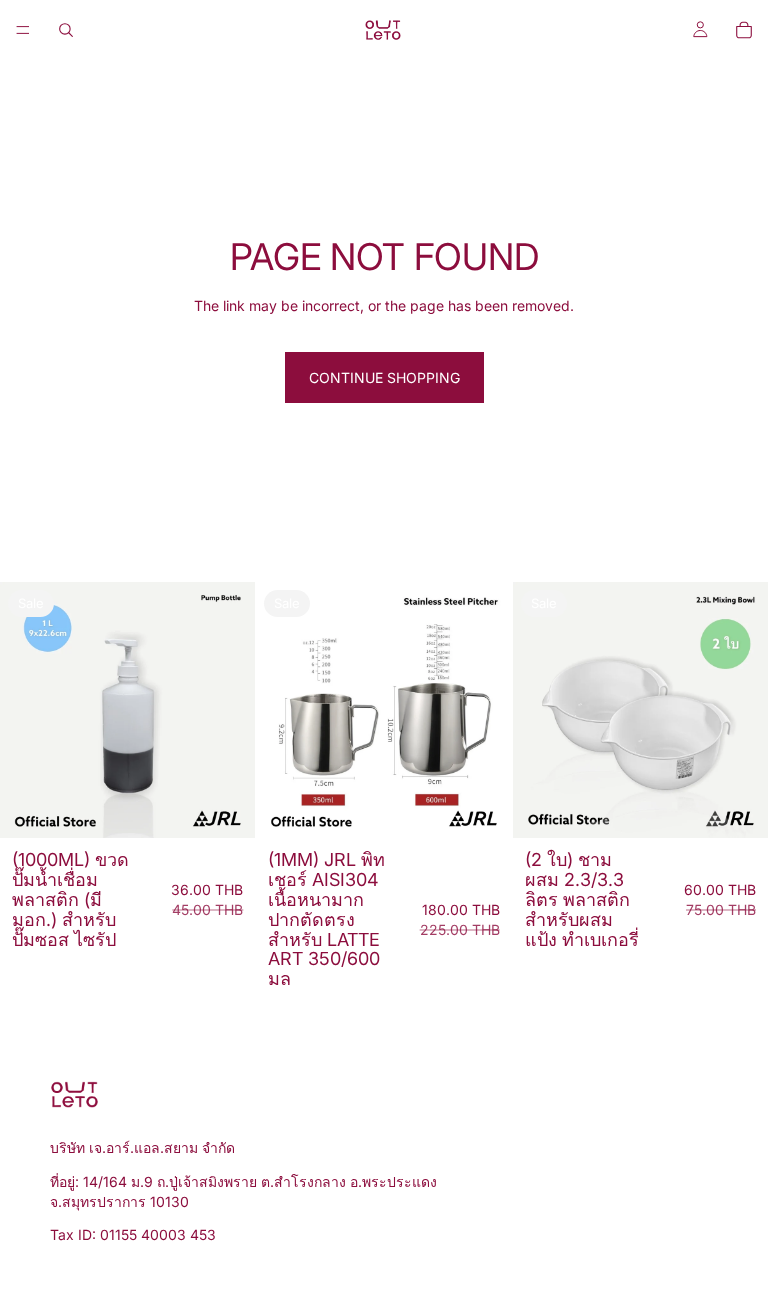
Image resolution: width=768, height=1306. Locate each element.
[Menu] (23, 30)
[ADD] (225, 808)
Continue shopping (384, 377)
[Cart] (744, 30)
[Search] (66, 30)
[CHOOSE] (481, 808)
